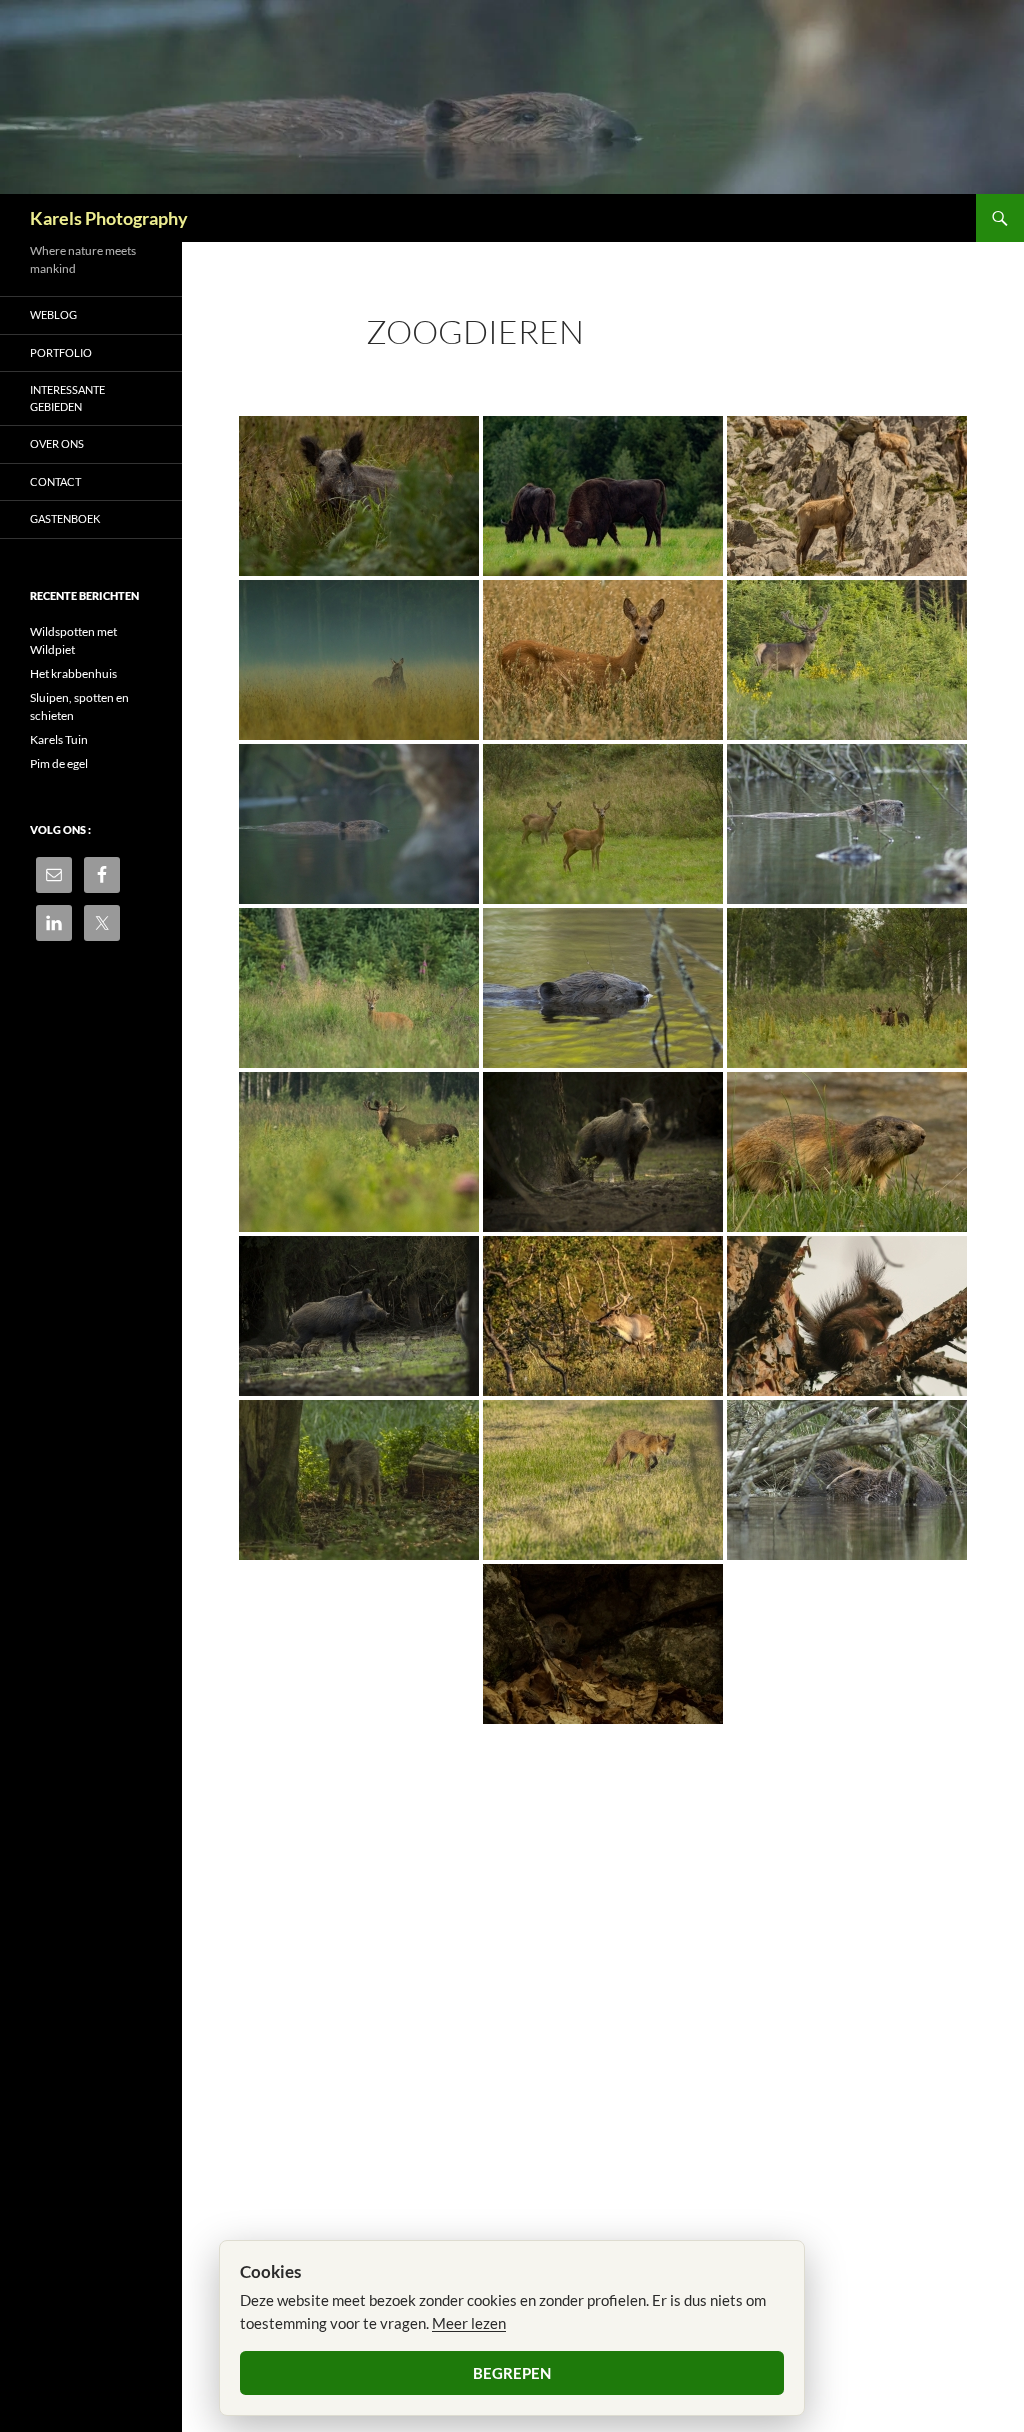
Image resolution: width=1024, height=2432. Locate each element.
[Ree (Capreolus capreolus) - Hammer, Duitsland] (603, 824)
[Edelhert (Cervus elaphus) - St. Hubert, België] (847, 660)
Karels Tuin (59, 739)
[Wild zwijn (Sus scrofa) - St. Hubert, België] (603, 1152)
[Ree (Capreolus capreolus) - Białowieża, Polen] (603, 660)
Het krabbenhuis (73, 673)
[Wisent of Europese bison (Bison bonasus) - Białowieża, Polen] (603, 496)
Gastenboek (65, 518)
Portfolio (61, 352)
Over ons (57, 443)
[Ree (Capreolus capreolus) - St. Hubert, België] (359, 988)
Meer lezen (469, 2323)
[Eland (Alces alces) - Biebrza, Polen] (847, 988)
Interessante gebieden (67, 398)
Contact (55, 481)
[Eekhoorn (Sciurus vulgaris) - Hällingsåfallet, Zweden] (847, 1316)
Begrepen (512, 2373)
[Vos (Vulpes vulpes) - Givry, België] (603, 1480)
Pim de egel (59, 763)
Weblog (53, 314)
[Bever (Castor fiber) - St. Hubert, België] (359, 824)
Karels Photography (109, 218)
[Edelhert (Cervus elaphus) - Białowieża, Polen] (359, 660)
